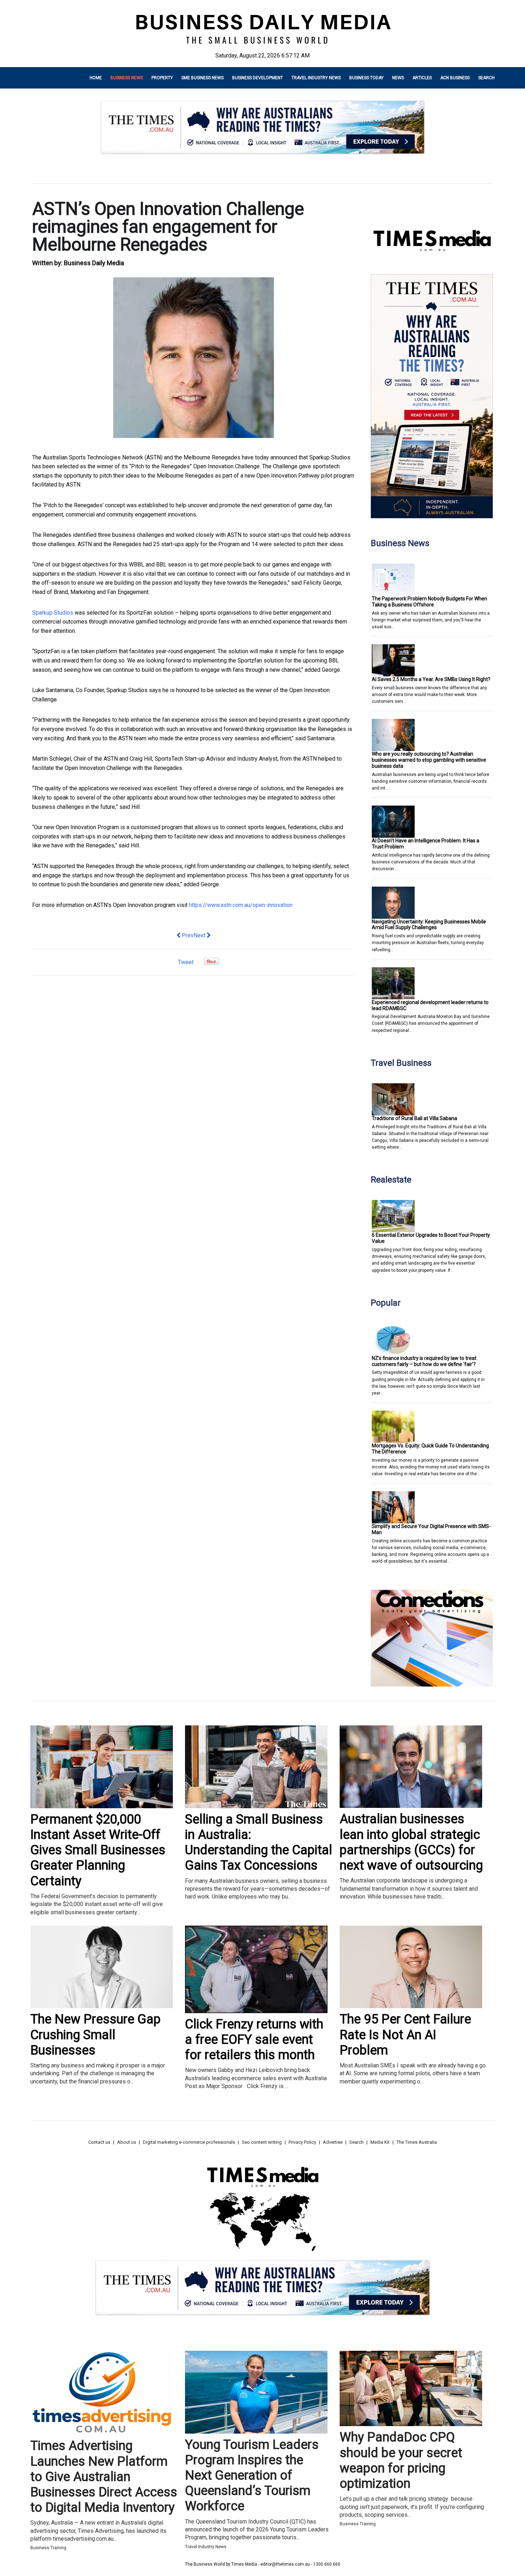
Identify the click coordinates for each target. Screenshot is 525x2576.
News (398, 78)
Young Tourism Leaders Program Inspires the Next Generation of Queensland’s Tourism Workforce (252, 2476)
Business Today (366, 78)
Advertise (333, 2142)
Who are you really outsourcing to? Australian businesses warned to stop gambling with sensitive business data (429, 760)
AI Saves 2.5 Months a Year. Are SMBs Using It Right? (431, 679)
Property (162, 78)
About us (127, 2142)
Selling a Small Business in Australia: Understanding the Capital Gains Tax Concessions (259, 1842)
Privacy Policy (302, 2142)
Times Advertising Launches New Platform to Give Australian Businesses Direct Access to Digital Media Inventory (104, 2477)
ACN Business (455, 78)
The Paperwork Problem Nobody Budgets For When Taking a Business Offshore (429, 602)
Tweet (186, 962)
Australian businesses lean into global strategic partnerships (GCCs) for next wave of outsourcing (411, 1842)
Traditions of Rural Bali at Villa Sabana (414, 1118)
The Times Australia (417, 2142)
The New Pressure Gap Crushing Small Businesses (96, 2035)
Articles (422, 78)
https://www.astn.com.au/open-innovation (241, 905)
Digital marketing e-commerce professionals (189, 2142)
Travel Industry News (316, 78)
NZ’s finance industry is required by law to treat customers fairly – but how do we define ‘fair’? (424, 1361)
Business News (127, 78)
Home (96, 78)
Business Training (48, 2548)
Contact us (99, 2142)
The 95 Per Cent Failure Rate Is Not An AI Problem (405, 2035)
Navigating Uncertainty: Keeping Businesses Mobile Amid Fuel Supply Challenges (429, 925)
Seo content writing (262, 2142)
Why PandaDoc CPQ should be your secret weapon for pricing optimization (401, 2460)
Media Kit (380, 2142)
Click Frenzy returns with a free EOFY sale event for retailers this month (254, 2040)
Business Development (257, 78)
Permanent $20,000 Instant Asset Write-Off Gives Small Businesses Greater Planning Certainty (98, 1850)
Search (486, 78)
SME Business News (202, 78)
